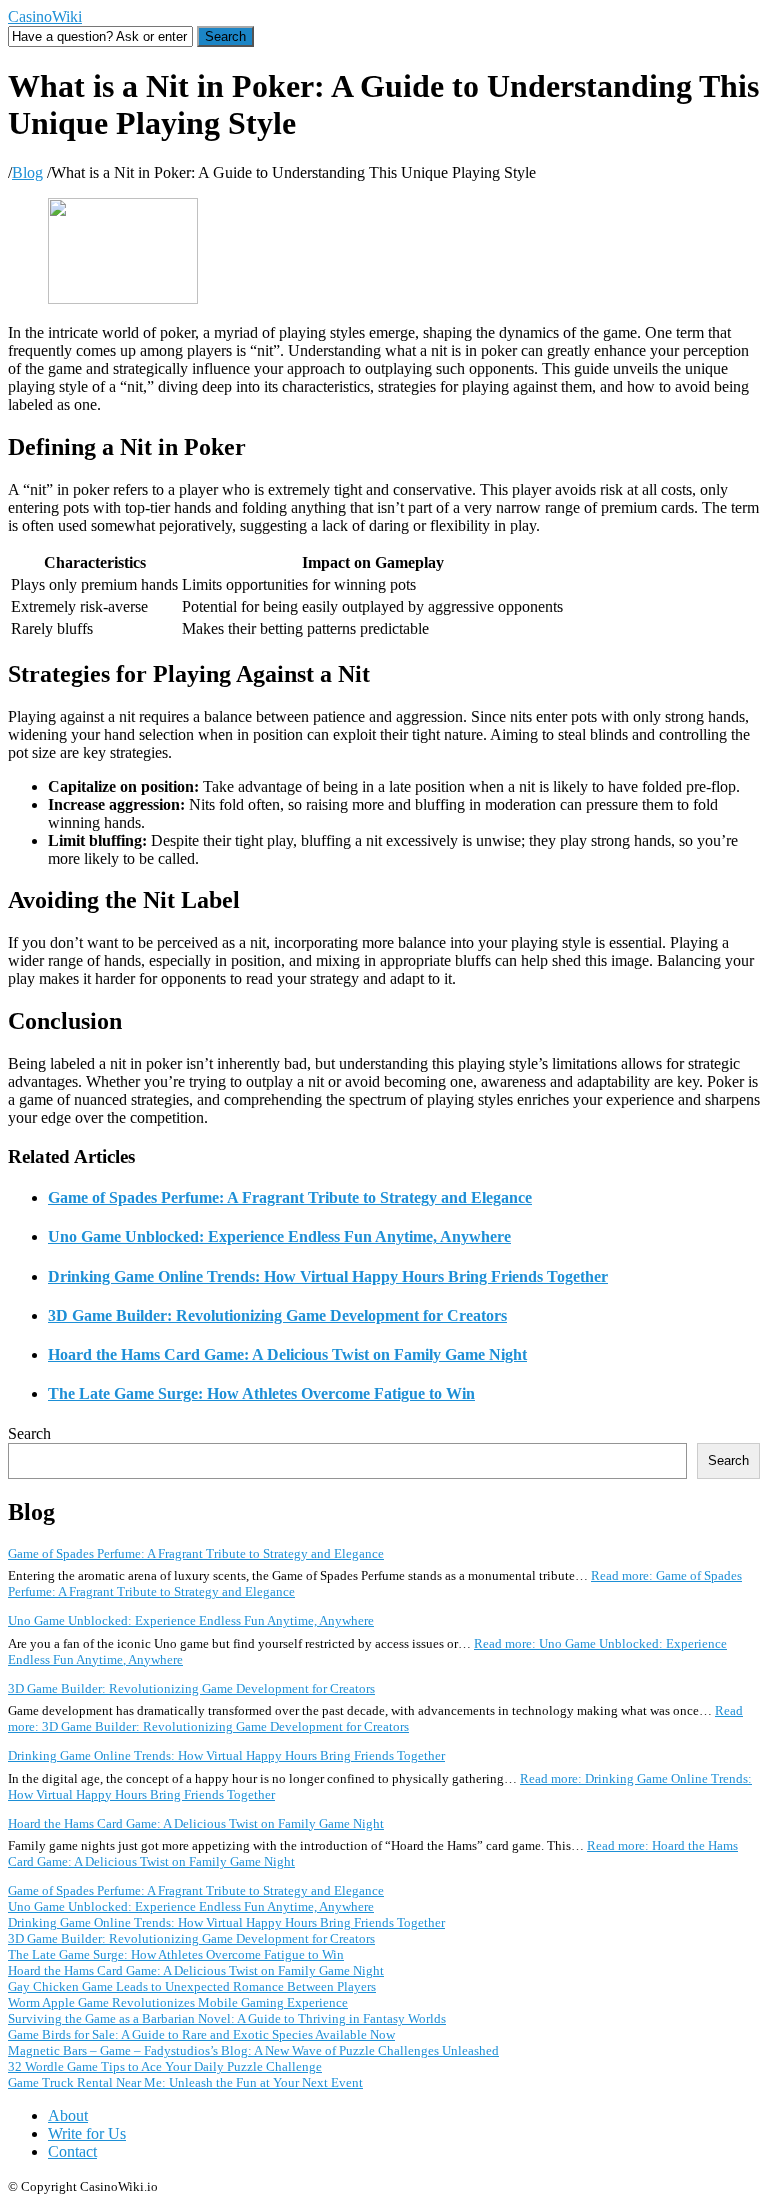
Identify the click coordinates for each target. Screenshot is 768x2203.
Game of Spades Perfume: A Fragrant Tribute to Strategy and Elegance (290, 1197)
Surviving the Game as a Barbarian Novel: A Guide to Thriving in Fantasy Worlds (227, 2018)
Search (29, 1433)
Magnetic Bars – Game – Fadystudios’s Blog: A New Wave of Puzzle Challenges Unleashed (253, 2050)
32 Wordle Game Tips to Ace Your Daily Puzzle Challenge (165, 2066)
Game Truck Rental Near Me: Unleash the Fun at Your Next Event (185, 2082)
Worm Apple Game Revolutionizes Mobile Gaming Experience (178, 2002)
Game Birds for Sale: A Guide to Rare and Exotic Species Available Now (201, 2034)
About (68, 2115)
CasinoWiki (45, 16)
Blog (27, 172)
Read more (375, 1718)
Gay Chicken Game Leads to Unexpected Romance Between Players (192, 1986)
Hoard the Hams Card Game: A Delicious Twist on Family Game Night (287, 1354)
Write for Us (87, 2133)
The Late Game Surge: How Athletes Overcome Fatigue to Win (261, 1393)
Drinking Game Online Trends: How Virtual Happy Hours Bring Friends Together (328, 1276)
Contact (72, 2151)
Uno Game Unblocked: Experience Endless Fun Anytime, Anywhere (279, 1236)
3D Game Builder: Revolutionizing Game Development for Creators (277, 1315)
